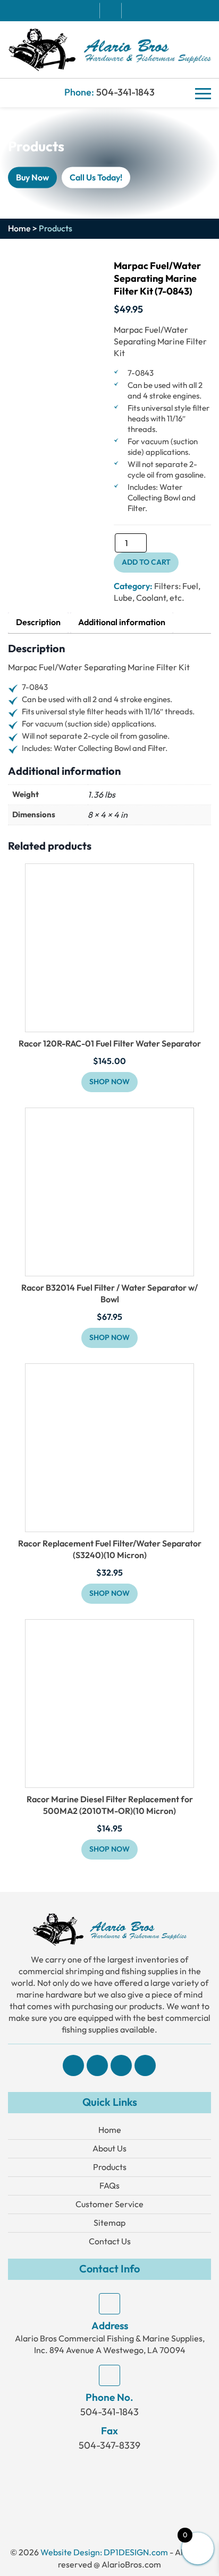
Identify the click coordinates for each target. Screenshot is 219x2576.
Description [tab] (38, 623)
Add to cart (146, 562)
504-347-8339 (109, 2445)
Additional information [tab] (122, 623)
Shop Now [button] (109, 1082)
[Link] (109, 49)
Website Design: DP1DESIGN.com (104, 2552)
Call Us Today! (96, 178)
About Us (109, 2149)
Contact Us (110, 2241)
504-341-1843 (125, 93)
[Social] (73, 2065)
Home (19, 229)
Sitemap (109, 2223)
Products (110, 2167)
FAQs (109, 2186)
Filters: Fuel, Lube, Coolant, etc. (157, 592)
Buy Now (32, 178)
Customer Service (109, 2204)
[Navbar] (203, 93)
